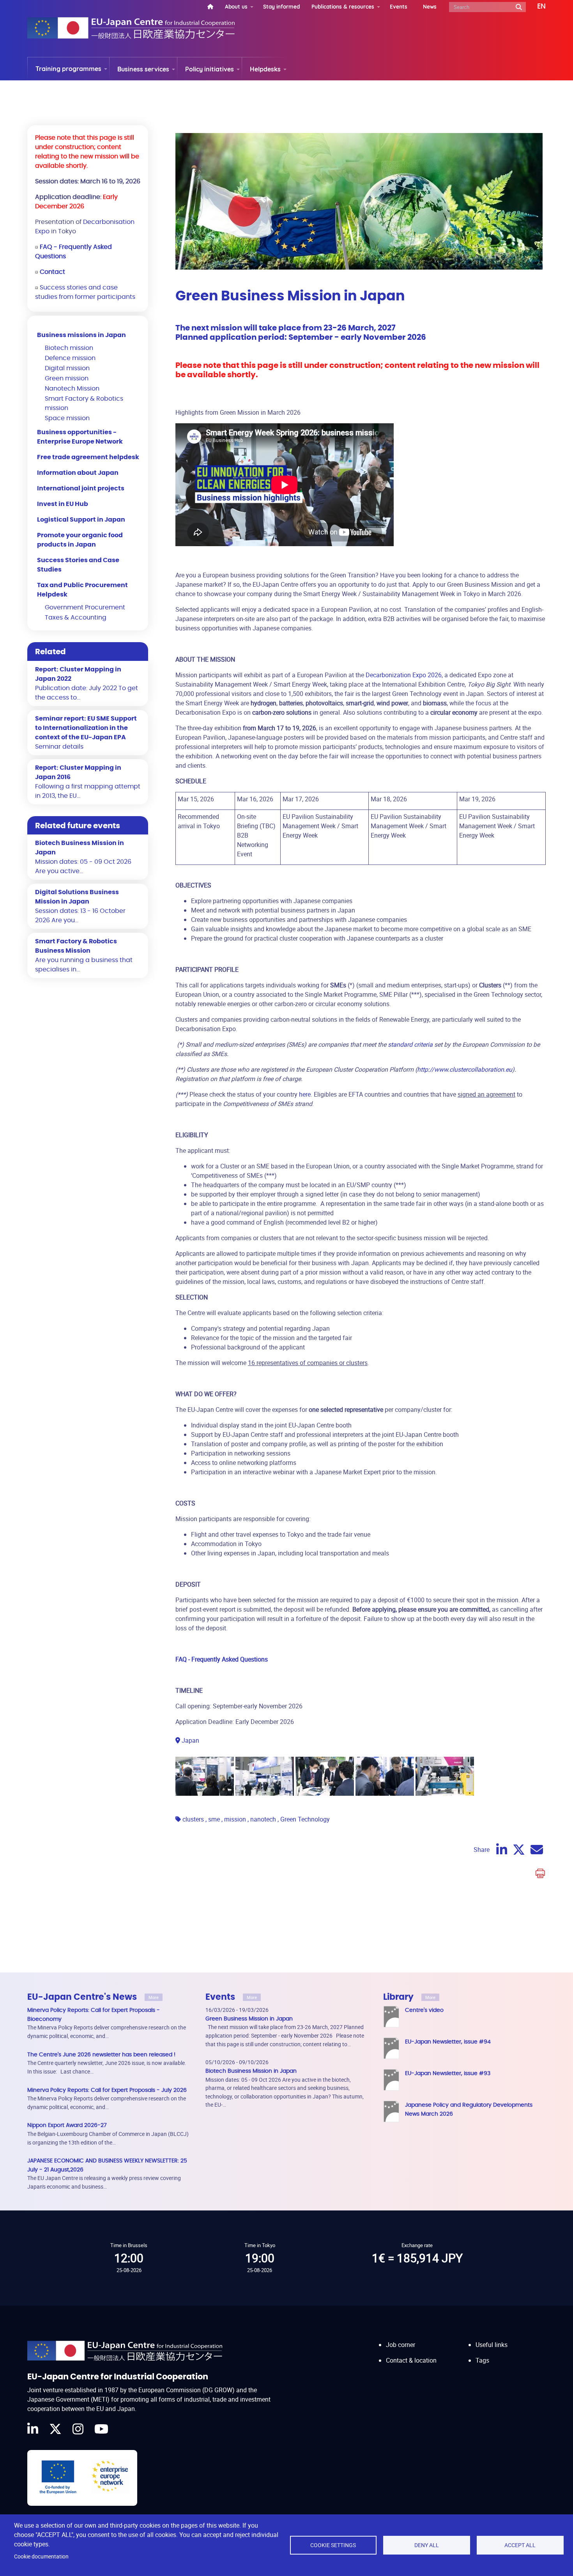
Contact (52, 272)
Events (399, 6)
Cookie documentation (41, 2556)
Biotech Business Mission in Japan (251, 2071)
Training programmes (68, 69)
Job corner (401, 2345)
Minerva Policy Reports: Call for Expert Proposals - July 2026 (107, 2090)
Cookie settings (333, 2545)
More (154, 1997)
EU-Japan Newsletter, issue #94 (448, 2042)
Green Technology (305, 1819)
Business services (143, 69)
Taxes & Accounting (76, 618)
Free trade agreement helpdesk (88, 457)
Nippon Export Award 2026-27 (67, 2125)
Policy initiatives (210, 69)
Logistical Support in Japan (81, 520)
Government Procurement (85, 607)
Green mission (67, 378)
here (305, 1094)
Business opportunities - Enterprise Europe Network (80, 437)
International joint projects (81, 488)
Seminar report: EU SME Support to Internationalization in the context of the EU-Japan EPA (86, 728)
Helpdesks (265, 69)
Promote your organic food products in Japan (80, 540)
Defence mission (70, 358)
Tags (482, 2360)
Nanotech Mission (72, 389)
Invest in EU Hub (63, 504)
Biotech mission (69, 348)
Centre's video (424, 2010)
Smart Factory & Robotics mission (84, 403)
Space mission (67, 418)
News (430, 6)
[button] (536, 7)
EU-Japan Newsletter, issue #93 (448, 2073)
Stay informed (281, 6)
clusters (193, 1819)
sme (214, 1819)
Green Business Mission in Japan (249, 2019)
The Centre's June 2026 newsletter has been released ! (101, 2055)
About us (236, 6)
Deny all (427, 2545)
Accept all (520, 2545)
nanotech (263, 1819)
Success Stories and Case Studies (78, 565)
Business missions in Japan (81, 335)
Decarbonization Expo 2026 (404, 675)
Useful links (492, 2345)
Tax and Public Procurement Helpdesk (82, 590)
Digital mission (67, 368)
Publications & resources (343, 6)
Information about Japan (78, 473)
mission (235, 1819)
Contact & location (411, 2360)
